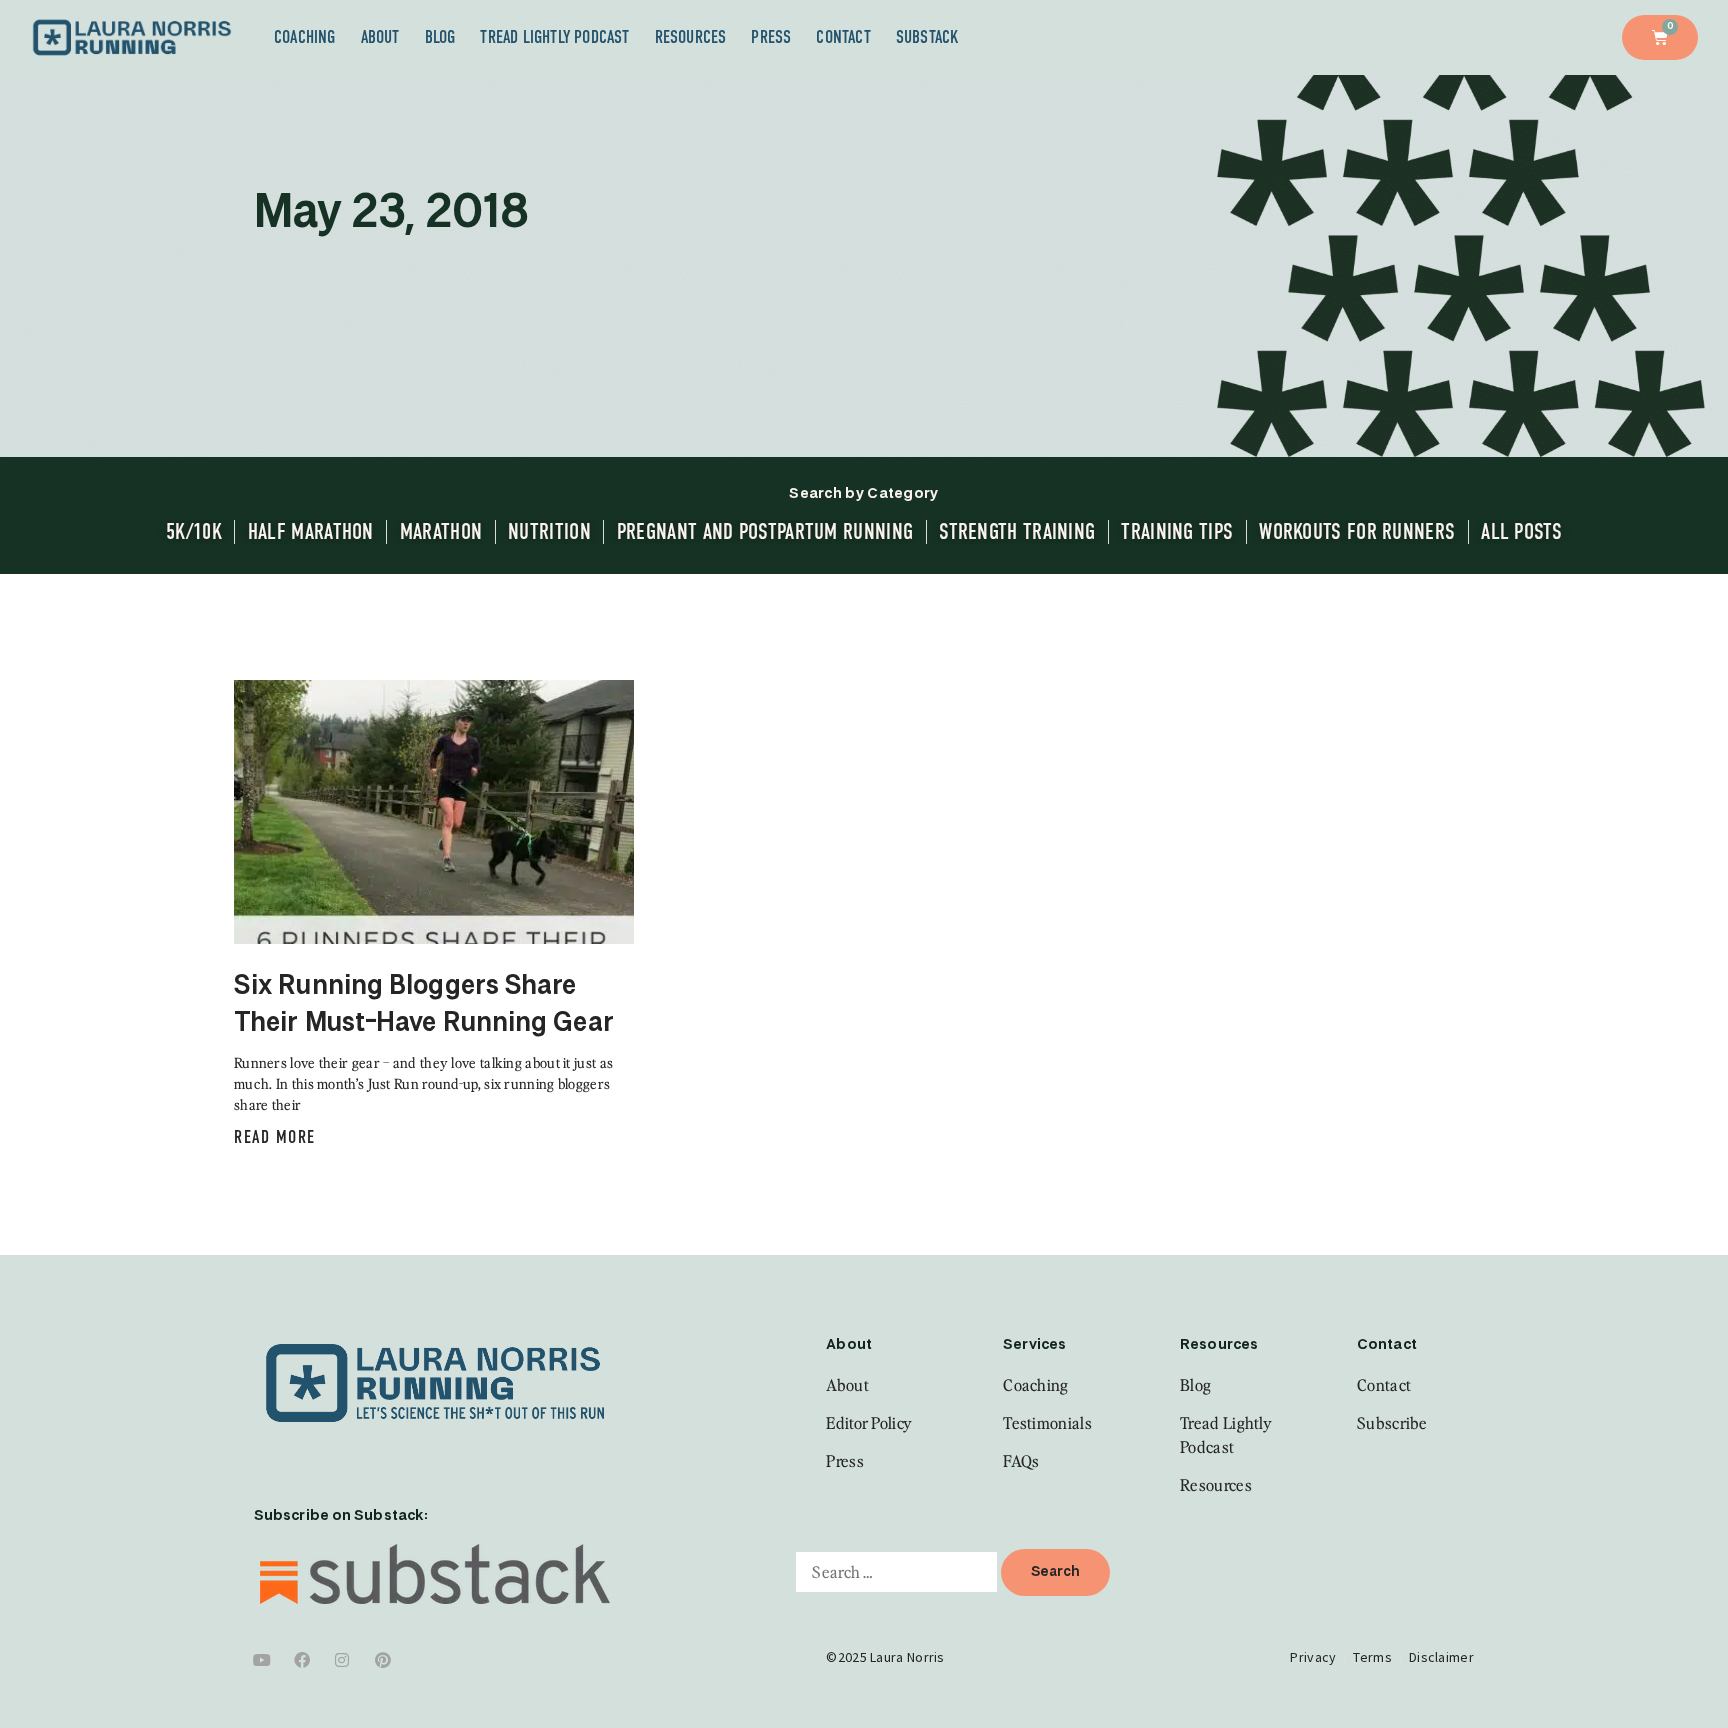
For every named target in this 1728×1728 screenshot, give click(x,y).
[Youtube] (262, 1660)
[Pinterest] (383, 1660)
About (380, 37)
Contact (843, 37)
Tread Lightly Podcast (554, 37)
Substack (928, 37)
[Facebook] (302, 1660)
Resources (691, 37)
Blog (440, 37)
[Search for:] (896, 1572)
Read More (275, 1137)
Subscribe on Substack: (341, 1516)
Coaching (305, 37)
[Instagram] (343, 1660)
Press (771, 37)
